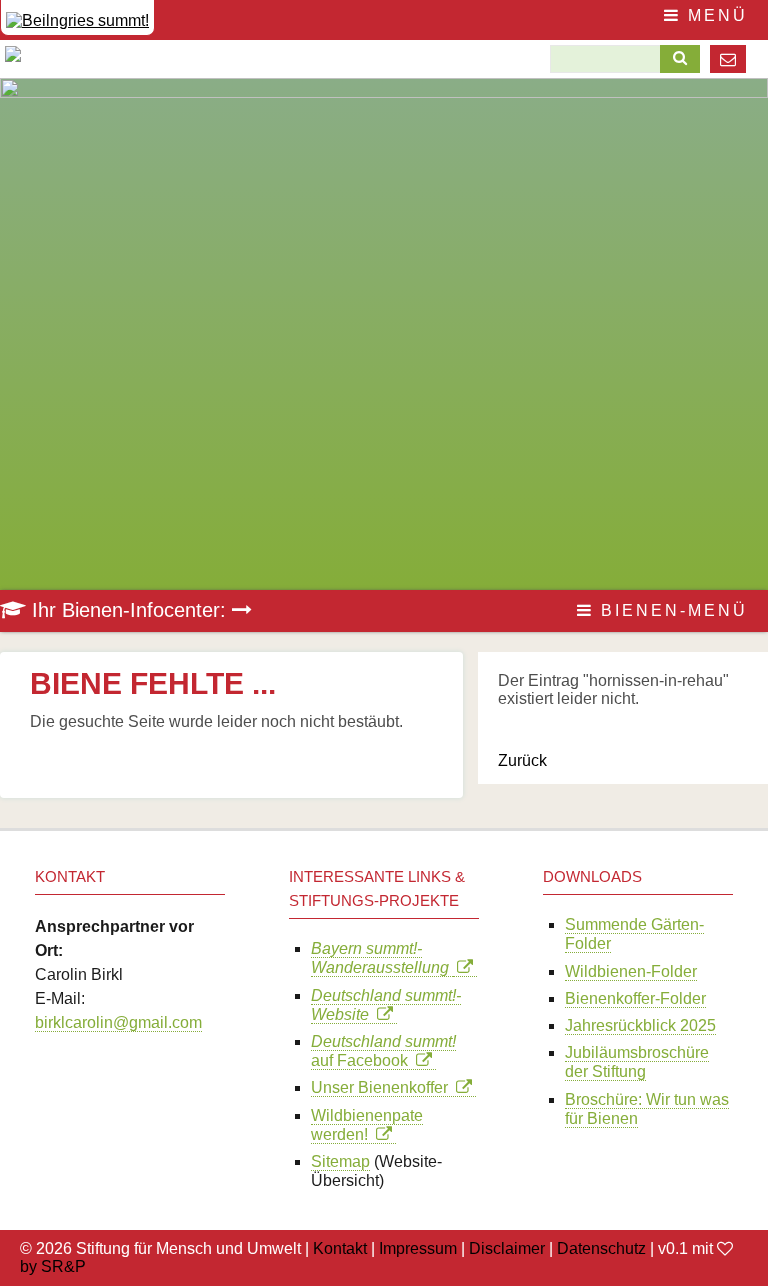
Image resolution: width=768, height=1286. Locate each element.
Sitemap (340, 1161)
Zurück (522, 760)
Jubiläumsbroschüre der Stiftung (637, 1062)
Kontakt (340, 1248)
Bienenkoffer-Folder (635, 998)
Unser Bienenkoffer (383, 1087)
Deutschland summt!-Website (386, 1005)
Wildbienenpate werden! (367, 1125)
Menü (714, 15)
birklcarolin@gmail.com (118, 1022)
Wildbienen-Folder (631, 971)
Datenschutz (601, 1248)
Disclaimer (507, 1248)
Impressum (418, 1248)
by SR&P (53, 1266)
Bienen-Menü (671, 610)
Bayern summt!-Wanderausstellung (382, 958)
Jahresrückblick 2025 (640, 1025)
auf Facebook (383, 1051)
